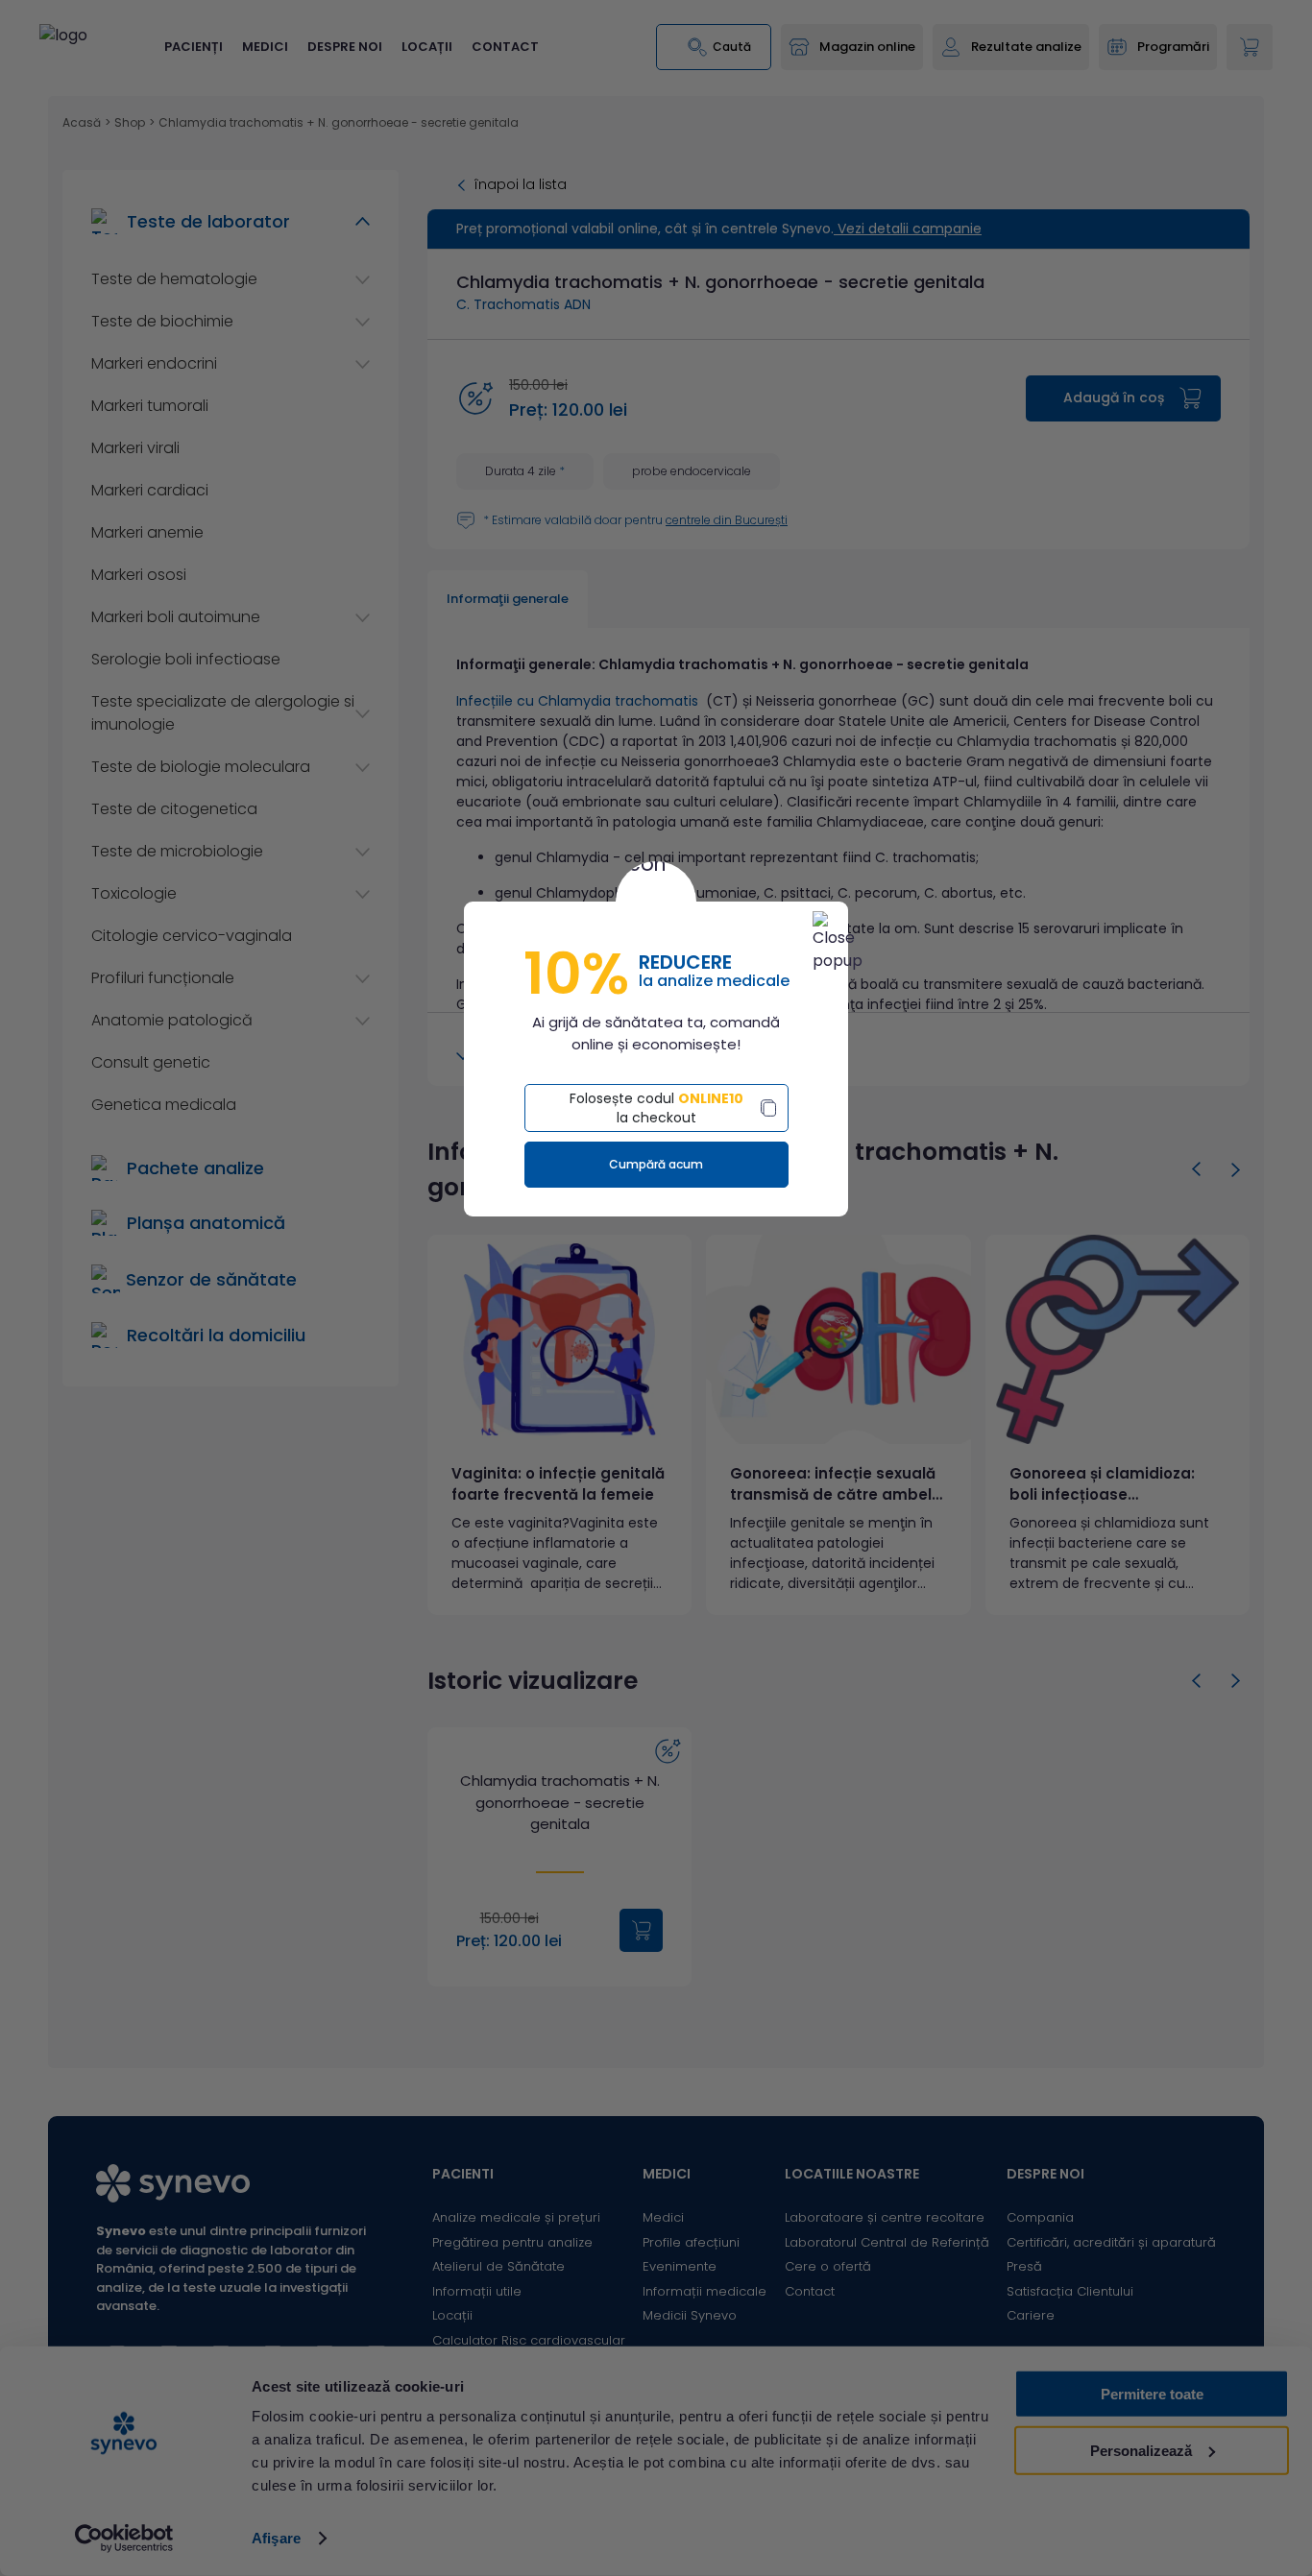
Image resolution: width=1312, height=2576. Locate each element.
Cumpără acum (656, 1164)
